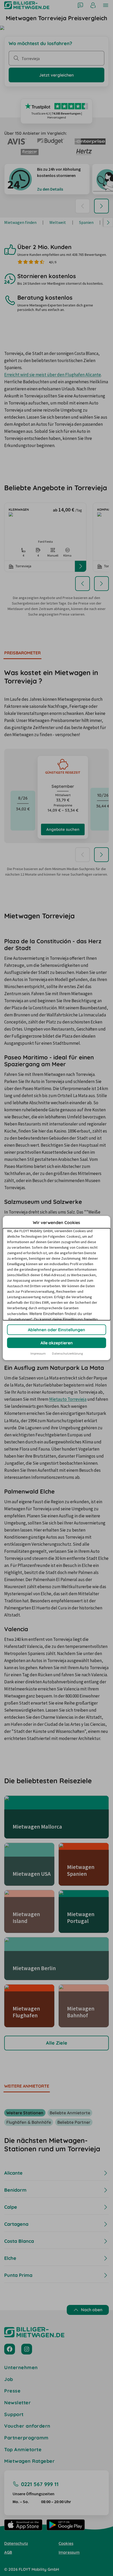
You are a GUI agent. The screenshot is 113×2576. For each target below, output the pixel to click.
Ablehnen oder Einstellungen (56, 1330)
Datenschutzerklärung (67, 1353)
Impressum (38, 1353)
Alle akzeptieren (57, 1343)
